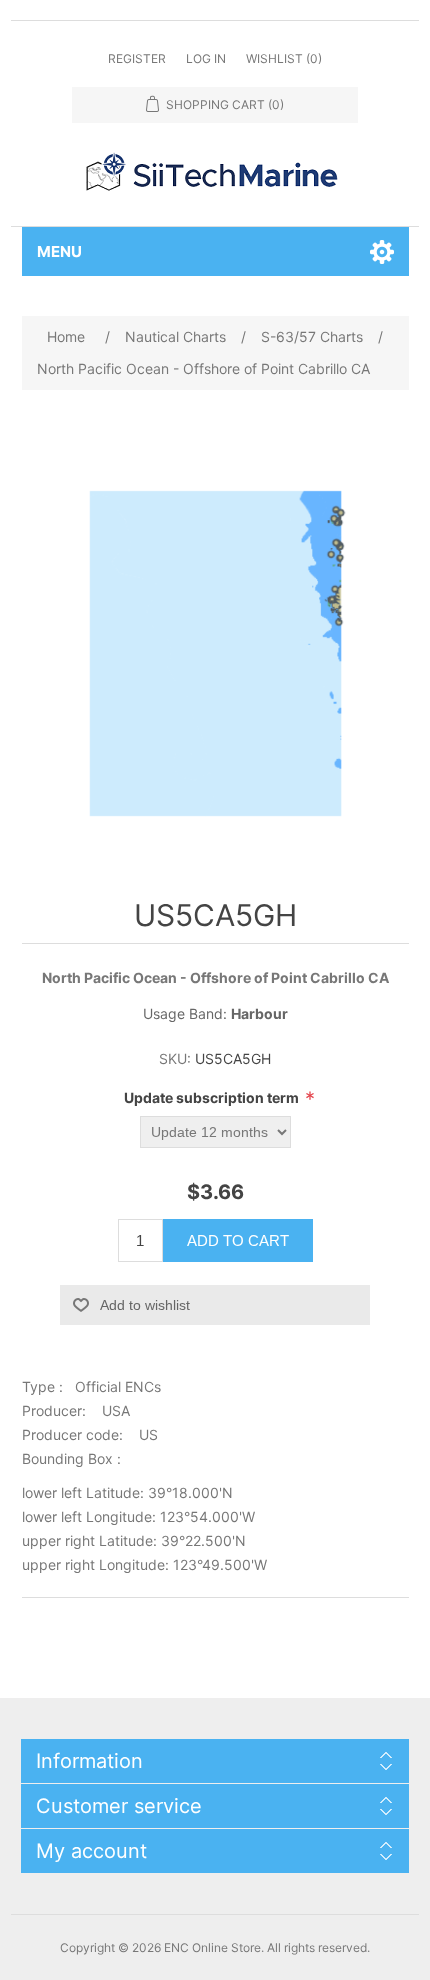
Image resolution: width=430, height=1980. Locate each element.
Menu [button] (59, 251)
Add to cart (238, 1240)
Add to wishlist (145, 1305)
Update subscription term (213, 1097)
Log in (206, 58)
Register (137, 58)
